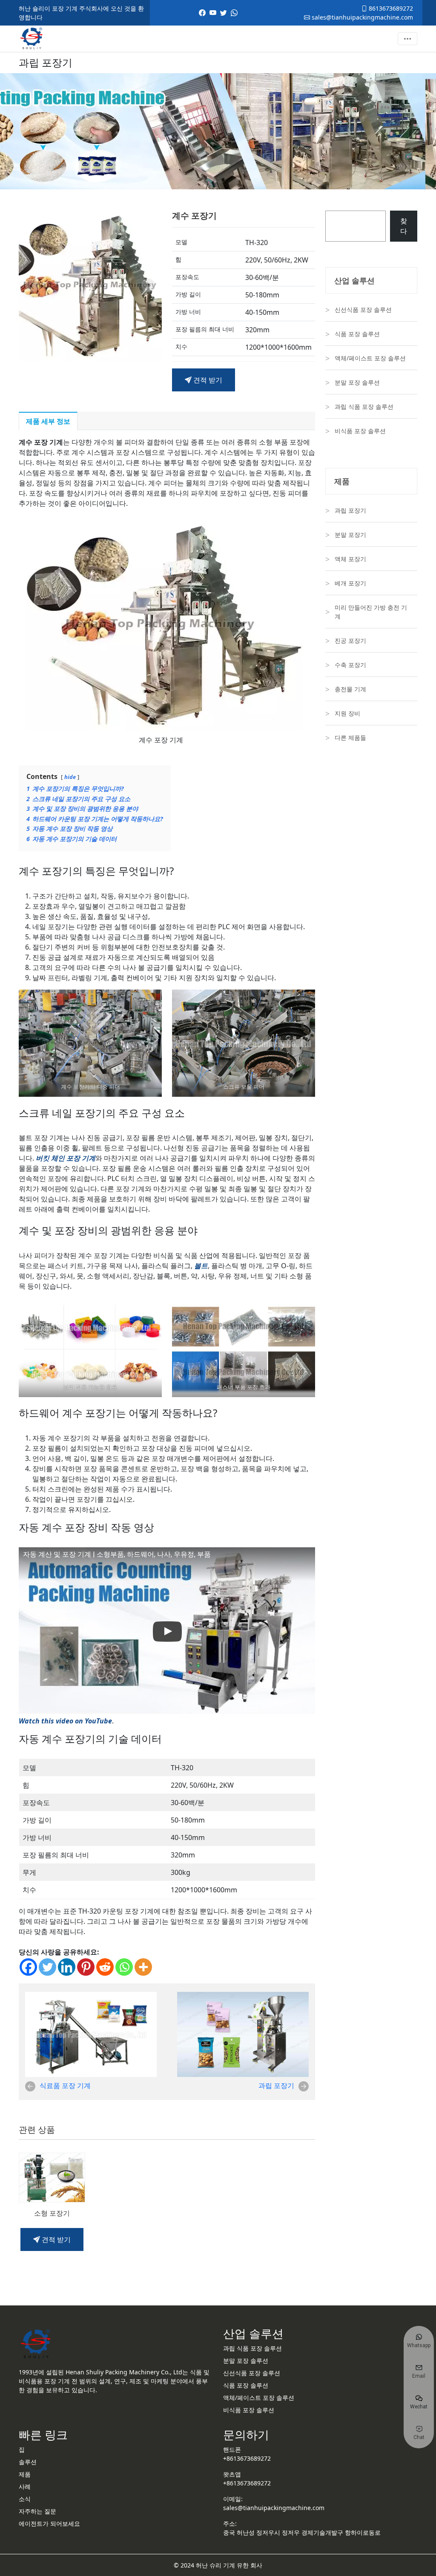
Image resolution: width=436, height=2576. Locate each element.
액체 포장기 (350, 559)
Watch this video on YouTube (65, 1721)
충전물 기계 (350, 689)
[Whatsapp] (124, 1967)
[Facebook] (28, 1967)
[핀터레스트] (86, 1967)
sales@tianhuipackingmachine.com (361, 17)
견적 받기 (207, 380)
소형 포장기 (52, 2213)
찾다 (404, 226)
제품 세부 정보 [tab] (48, 421)
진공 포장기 (350, 640)
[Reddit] (105, 1967)
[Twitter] (47, 1967)
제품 (25, 2474)
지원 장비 (347, 713)
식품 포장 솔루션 (357, 334)
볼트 (201, 1266)
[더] (143, 1967)
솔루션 (28, 2462)
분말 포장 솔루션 (357, 382)
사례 (25, 2486)
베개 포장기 (350, 583)
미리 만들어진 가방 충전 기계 (371, 612)
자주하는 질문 (37, 2511)
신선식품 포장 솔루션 (363, 310)
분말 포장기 (350, 535)
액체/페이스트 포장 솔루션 (370, 358)
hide (70, 777)
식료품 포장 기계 (65, 2085)
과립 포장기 (276, 2085)
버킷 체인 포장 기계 (66, 1158)
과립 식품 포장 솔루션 (364, 407)
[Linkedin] (67, 1967)
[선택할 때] (32, 285)
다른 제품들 (350, 737)
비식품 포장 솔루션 (360, 431)
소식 (25, 2499)
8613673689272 (390, 8)
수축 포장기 (350, 665)
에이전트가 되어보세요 (49, 2523)
